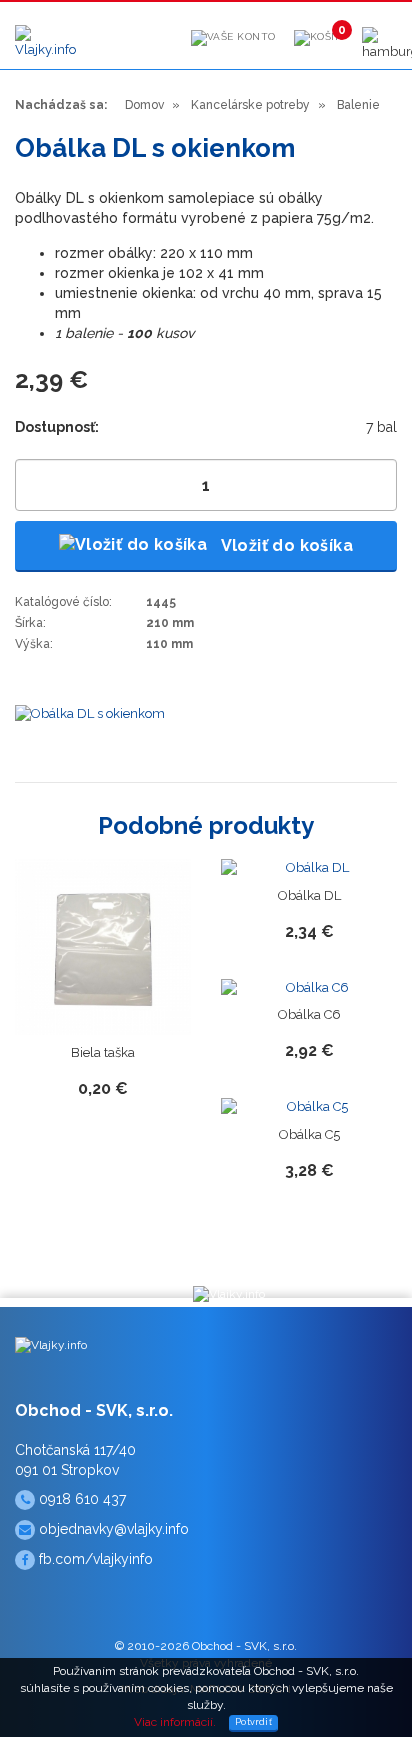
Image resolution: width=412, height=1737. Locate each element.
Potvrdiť (253, 1722)
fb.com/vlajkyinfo (94, 1559)
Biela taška (103, 1052)
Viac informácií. (175, 1722)
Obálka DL (309, 895)
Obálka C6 (309, 1014)
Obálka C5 (309, 1134)
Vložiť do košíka (285, 545)
